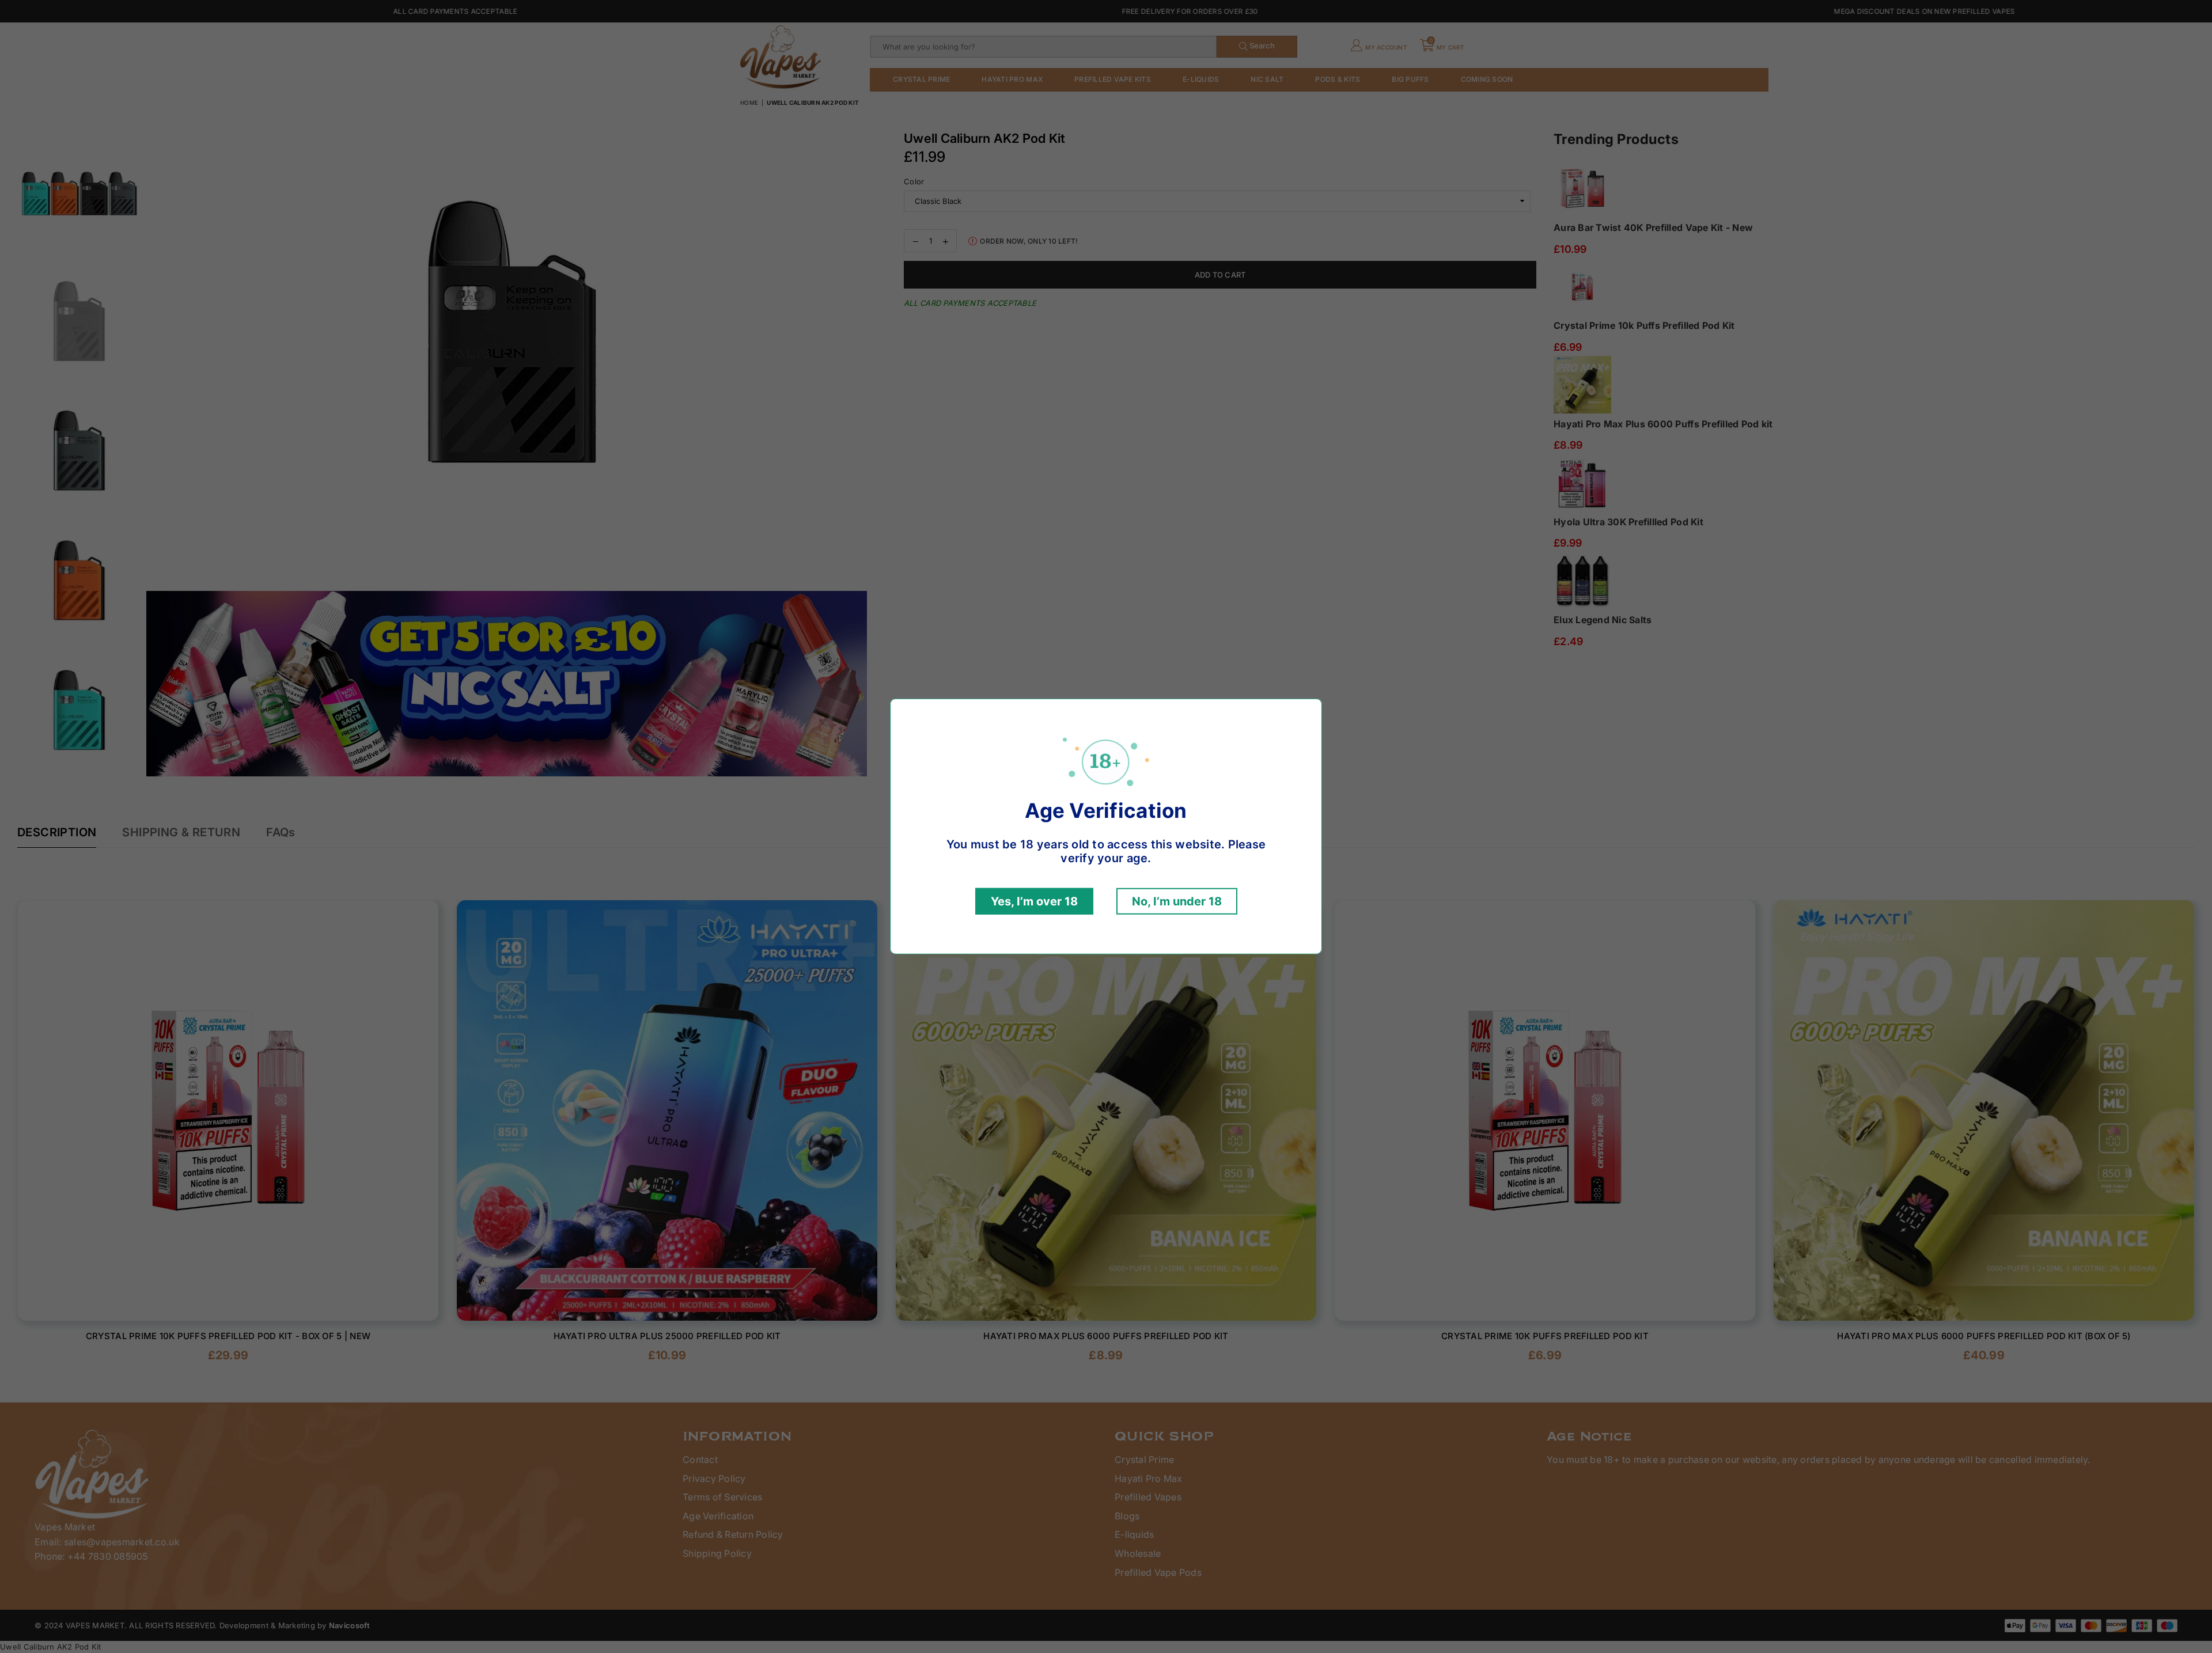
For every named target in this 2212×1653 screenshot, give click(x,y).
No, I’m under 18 (1177, 901)
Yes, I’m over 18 (1034, 901)
